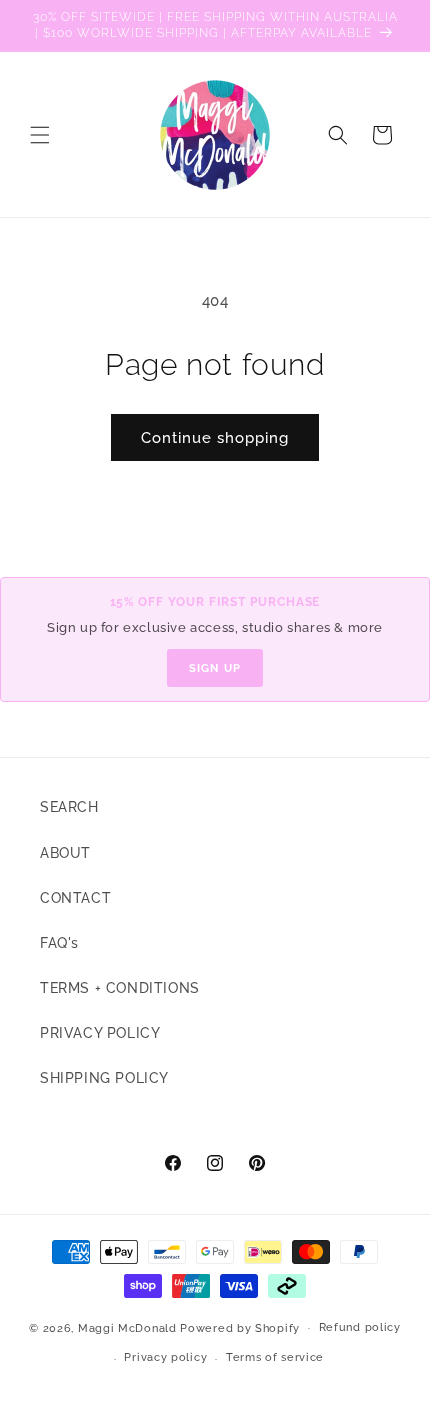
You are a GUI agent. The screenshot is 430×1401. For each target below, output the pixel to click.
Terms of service (275, 1357)
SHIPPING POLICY (104, 1078)
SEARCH (69, 807)
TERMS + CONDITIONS (120, 988)
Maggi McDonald (127, 1327)
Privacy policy (165, 1357)
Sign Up (215, 668)
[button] (40, 135)
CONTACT (75, 898)
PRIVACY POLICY (100, 1033)
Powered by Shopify (240, 1327)
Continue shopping (215, 438)
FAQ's (59, 943)
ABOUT (65, 853)
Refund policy (360, 1327)
